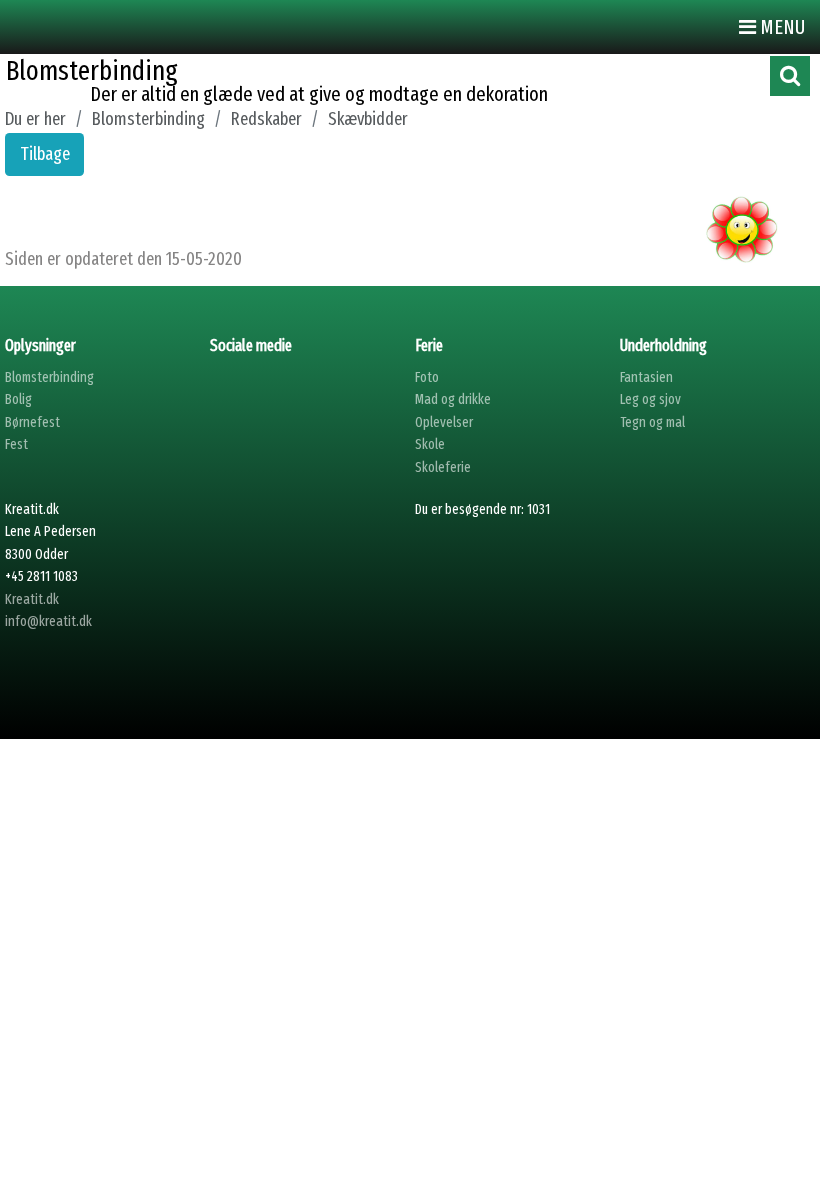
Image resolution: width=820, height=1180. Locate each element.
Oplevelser (444, 422)
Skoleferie (443, 467)
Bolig (18, 399)
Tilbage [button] (45, 154)
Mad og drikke (453, 399)
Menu (780, 27)
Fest (16, 444)
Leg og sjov (650, 399)
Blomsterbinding (49, 377)
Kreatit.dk (32, 599)
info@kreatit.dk (48, 621)
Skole (430, 444)
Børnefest (32, 422)
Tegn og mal (652, 422)
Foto (427, 377)
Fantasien (646, 377)
